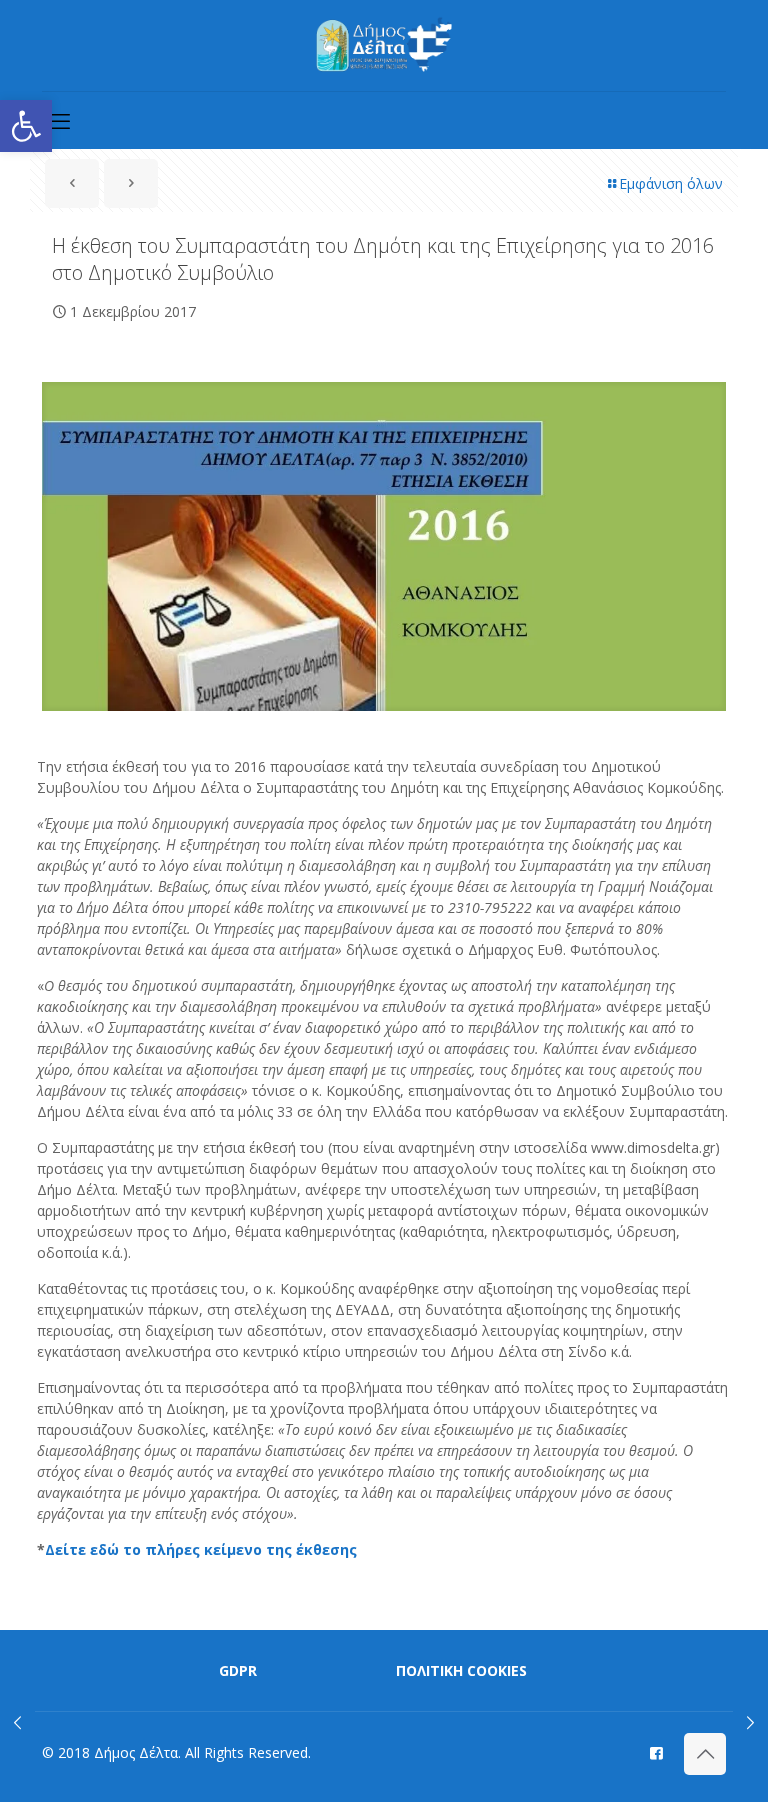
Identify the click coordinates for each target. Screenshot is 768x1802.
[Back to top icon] (705, 1754)
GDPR (238, 1670)
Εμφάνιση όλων (671, 183)
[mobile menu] (59, 120)
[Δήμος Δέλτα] (384, 45)
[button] (26, 126)
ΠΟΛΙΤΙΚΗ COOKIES (461, 1670)
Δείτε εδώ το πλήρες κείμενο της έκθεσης (201, 1549)
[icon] (656, 1752)
